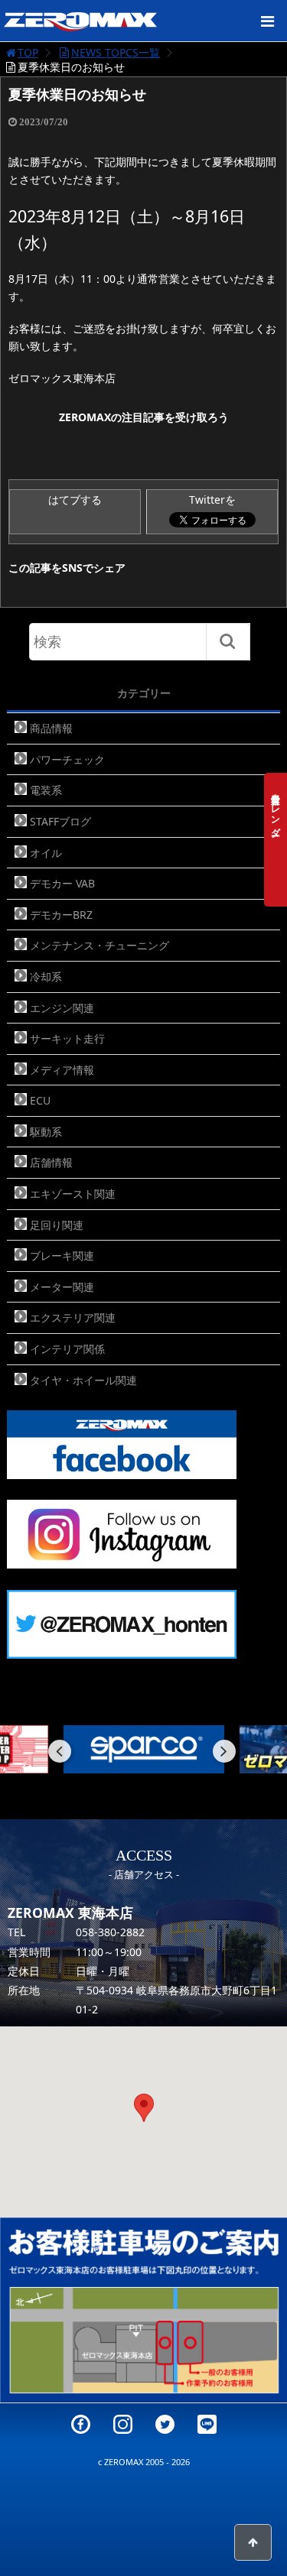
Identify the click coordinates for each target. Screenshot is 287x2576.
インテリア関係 (67, 1349)
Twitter (165, 2424)
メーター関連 (62, 1287)
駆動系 (46, 1132)
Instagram (123, 2424)
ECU (40, 1100)
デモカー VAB (62, 883)
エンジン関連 (62, 1008)
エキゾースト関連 (73, 1194)
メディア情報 (62, 1070)
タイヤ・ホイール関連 (83, 1380)
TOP (28, 52)
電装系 (46, 790)
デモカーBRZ (61, 915)
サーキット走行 (67, 1038)
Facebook (81, 2424)
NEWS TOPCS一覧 (116, 52)
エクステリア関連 (73, 1317)
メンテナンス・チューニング (99, 945)
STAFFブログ (60, 821)
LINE (207, 2424)
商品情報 (51, 728)
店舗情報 (51, 1162)
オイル (46, 853)
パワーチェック (67, 759)
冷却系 (46, 977)
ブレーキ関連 (62, 1256)
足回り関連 (57, 1225)
